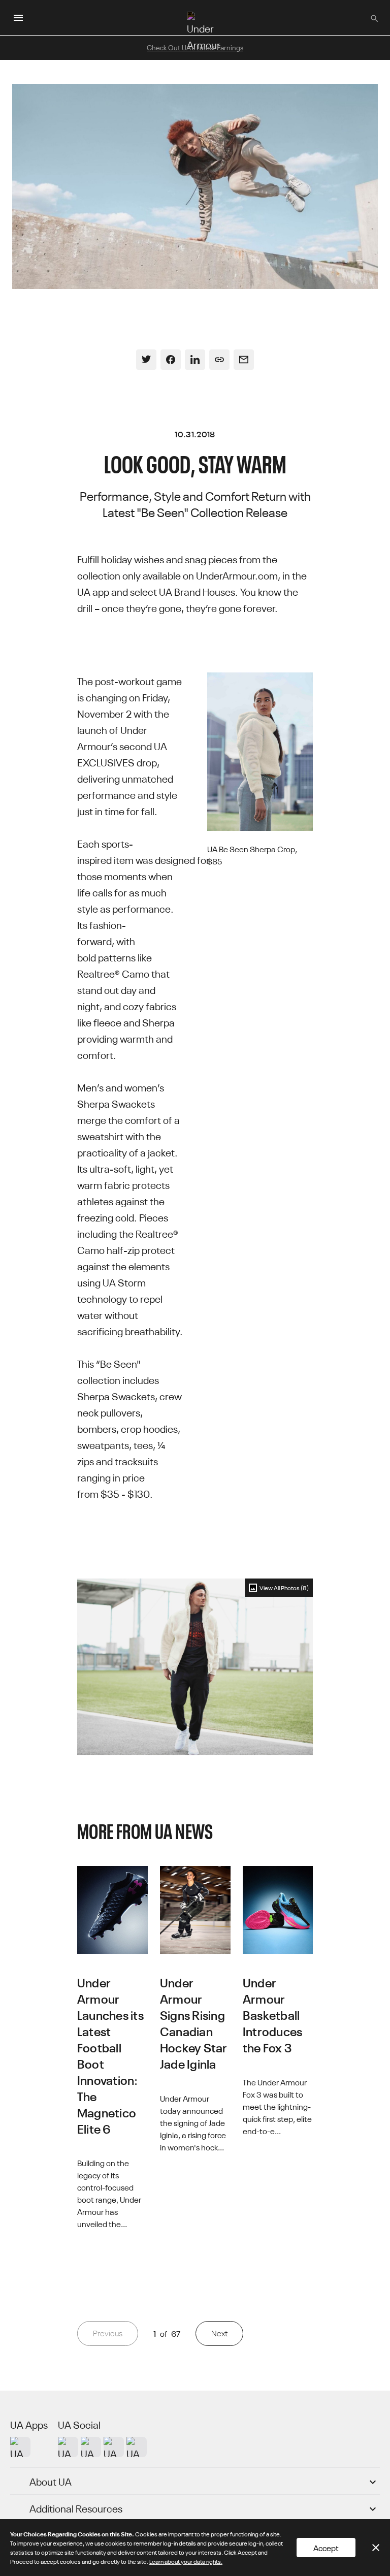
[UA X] (91, 2447)
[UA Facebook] (137, 2447)
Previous (108, 2333)
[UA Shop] (20, 2447)
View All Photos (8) (284, 1587)
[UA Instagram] (68, 2447)
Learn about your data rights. (186, 2561)
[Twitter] (146, 360)
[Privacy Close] (376, 2548)
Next (219, 2333)
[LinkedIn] (195, 360)
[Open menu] (18, 18)
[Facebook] (171, 360)
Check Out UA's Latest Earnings (195, 47)
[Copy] (219, 360)
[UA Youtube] (114, 2447)
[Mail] (244, 360)
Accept (326, 2548)
